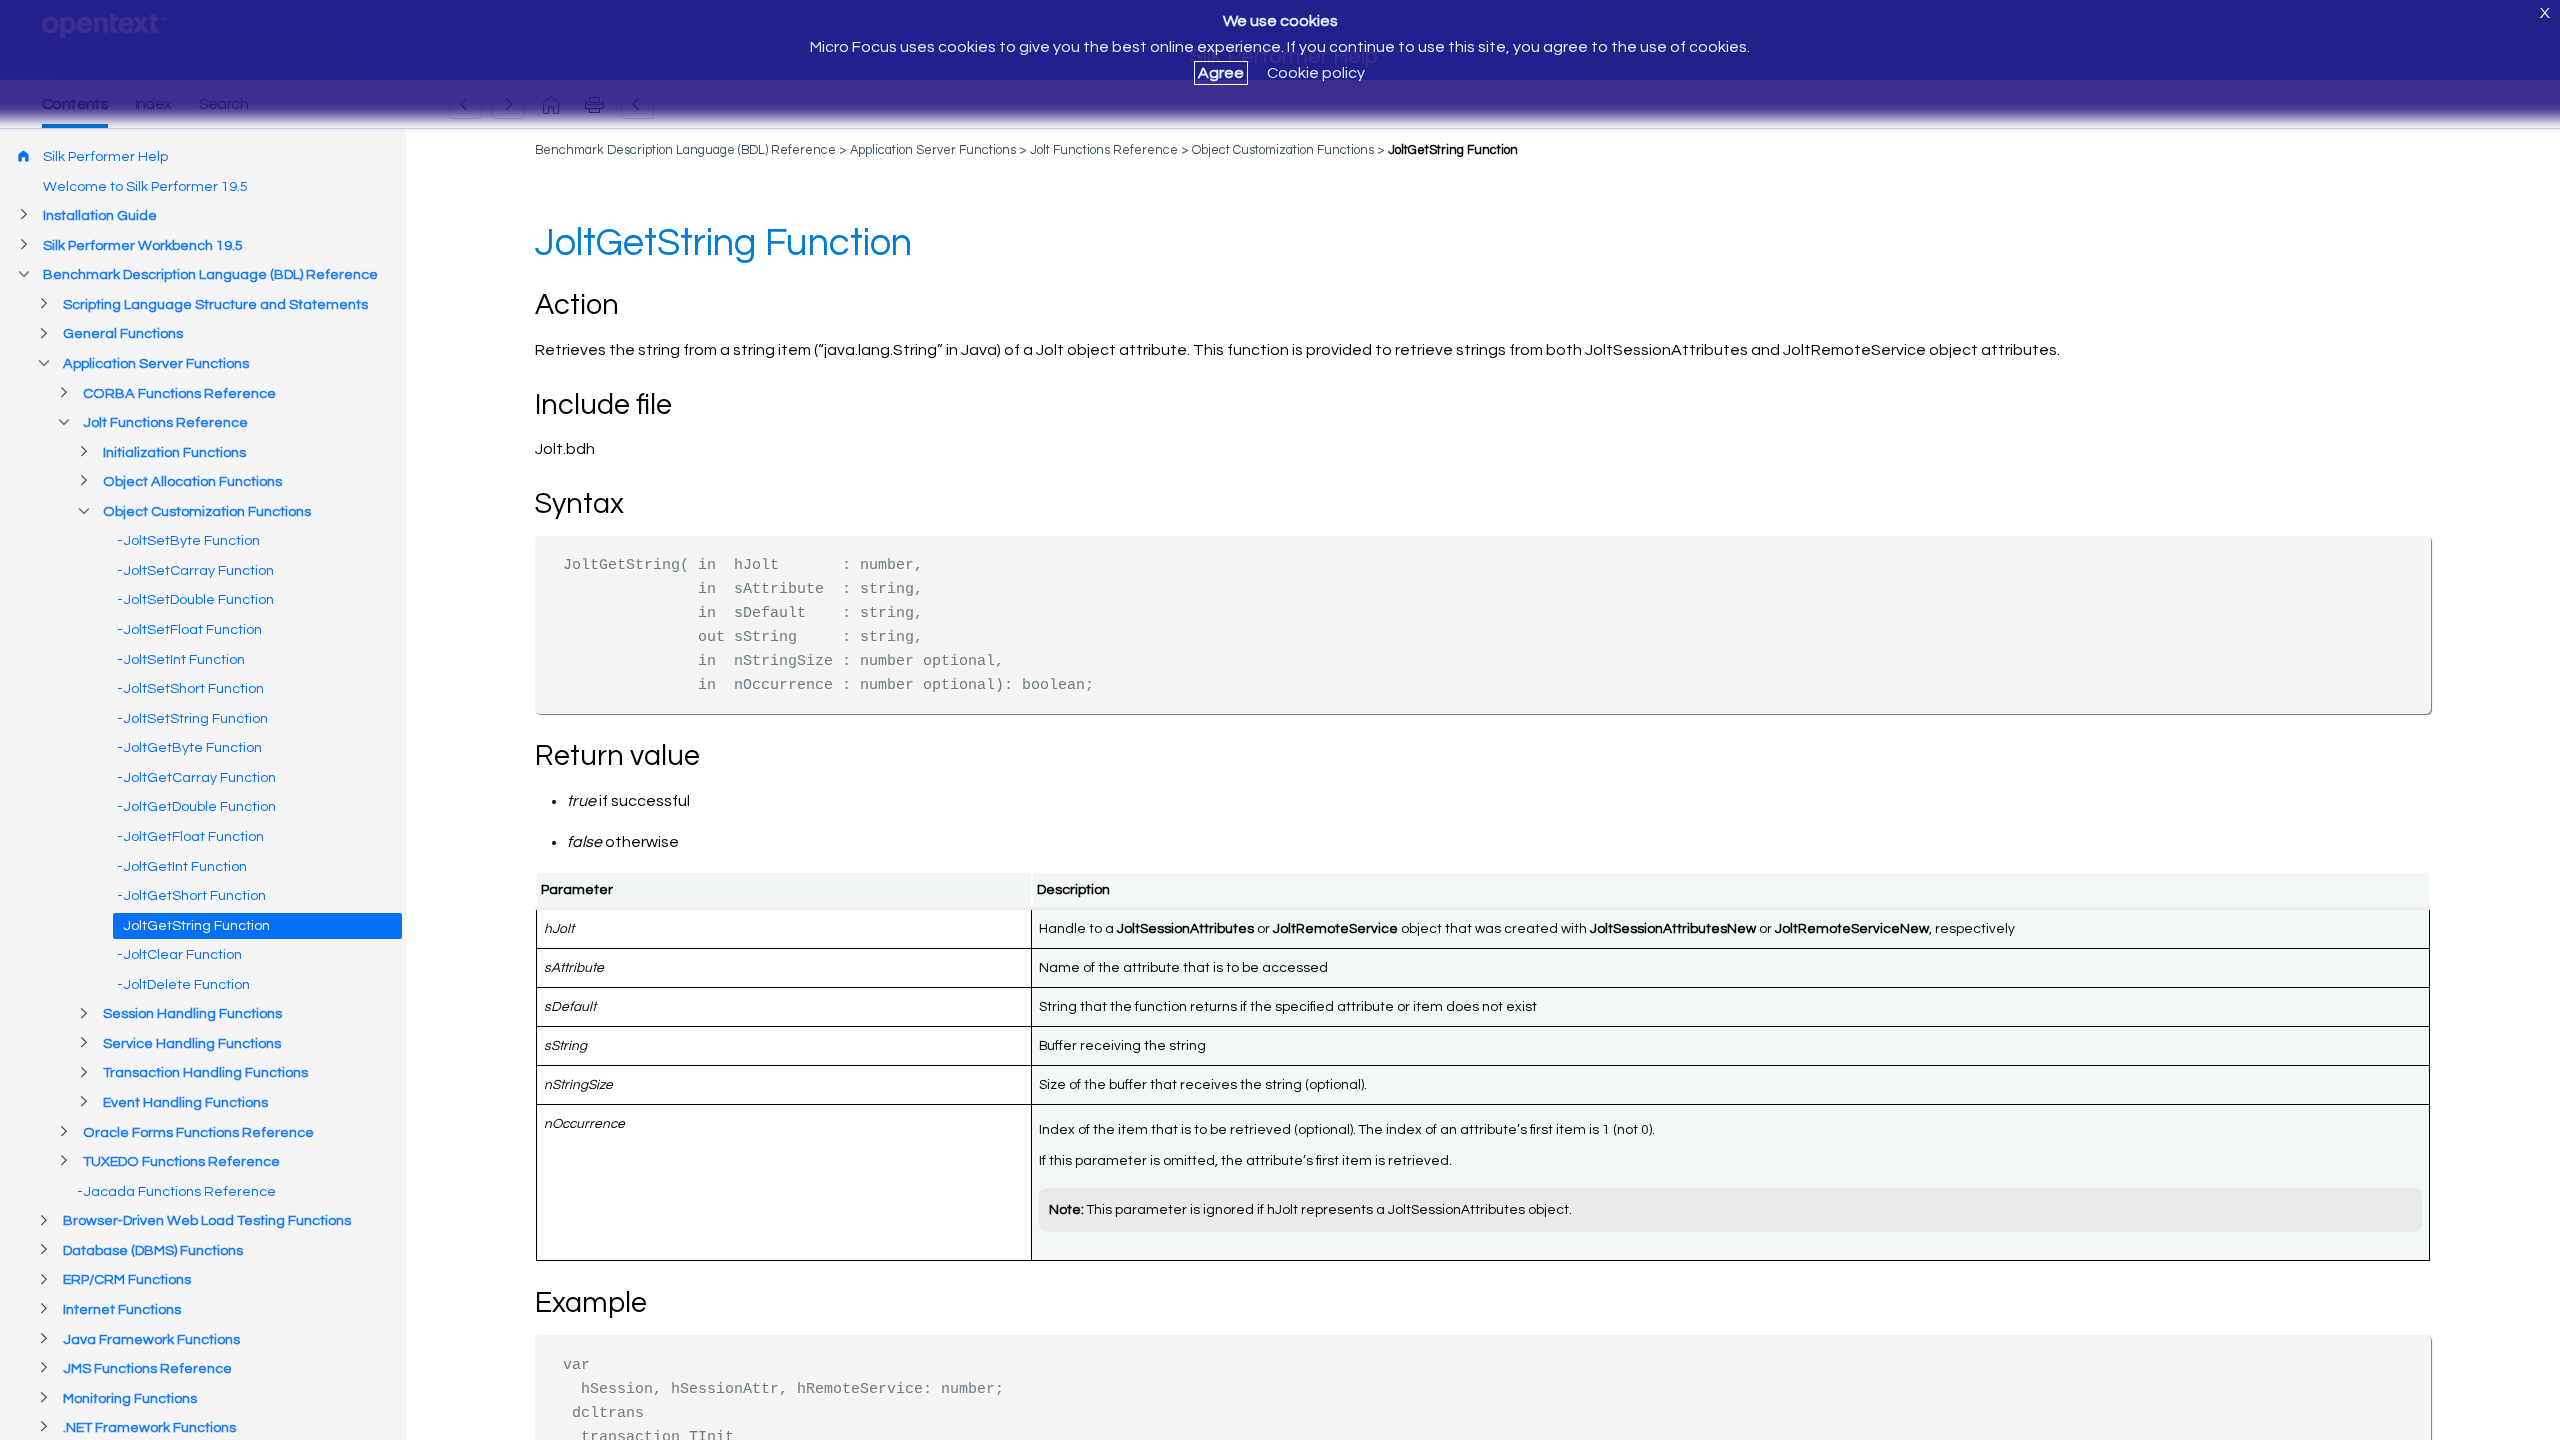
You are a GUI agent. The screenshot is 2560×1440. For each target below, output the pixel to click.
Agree (1221, 73)
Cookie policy (1316, 73)
